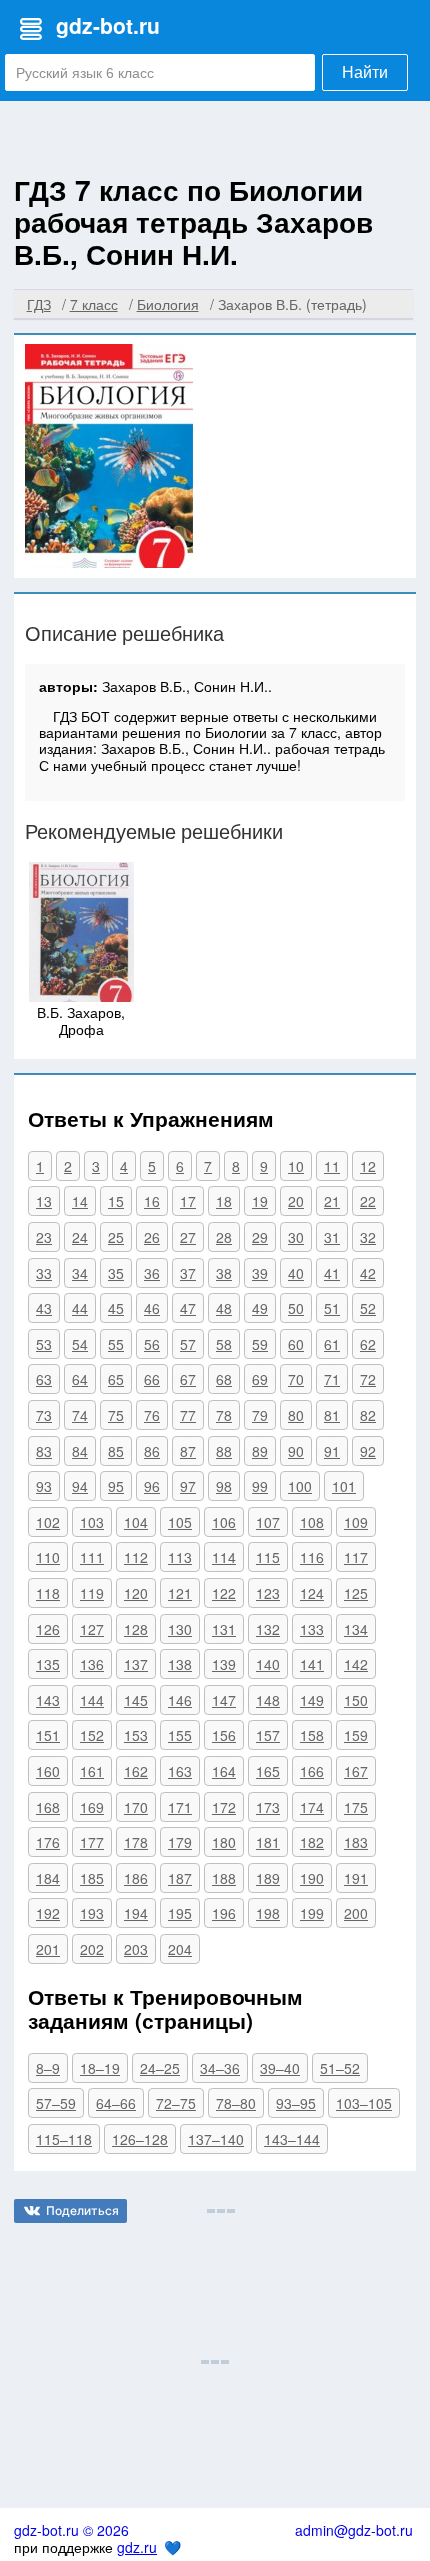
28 (224, 1237)
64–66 (116, 2103)
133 (312, 1629)
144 (92, 1700)
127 (92, 1629)
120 (136, 1593)
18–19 (100, 2068)
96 (152, 1486)
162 (136, 1771)
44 (80, 1308)
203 (136, 1949)
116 (312, 1557)
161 (92, 1771)
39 (260, 1273)
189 (268, 1878)
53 (44, 1344)
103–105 (364, 2103)
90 (296, 1451)
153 (136, 1735)
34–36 (220, 2068)
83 (44, 1451)
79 (260, 1415)
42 (368, 1273)
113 (180, 1557)
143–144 (292, 2139)
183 (356, 1842)
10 (296, 1166)
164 (224, 1771)
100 (300, 1486)
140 (268, 1664)
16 (152, 1201)
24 (80, 1237)
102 (48, 1522)
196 (224, 1913)
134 (356, 1629)
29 (260, 1237)
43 (44, 1308)
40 (296, 1273)
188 (224, 1878)
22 (368, 1201)
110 (48, 1557)
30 (296, 1237)
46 (152, 1308)
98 (224, 1486)
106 (224, 1522)
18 (224, 1201)
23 (44, 1237)
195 (180, 1913)
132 (268, 1629)
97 (188, 1486)
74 (80, 1415)
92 (368, 1451)
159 (356, 1735)
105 (180, 1522)
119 (92, 1593)
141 (312, 1664)
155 (180, 1735)
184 (48, 1878)
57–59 (56, 2103)
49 (260, 1308)
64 (80, 1379)
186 (136, 1878)
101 (344, 1486)
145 (136, 1700)
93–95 (296, 2103)
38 (224, 1273)
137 (136, 1664)
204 (180, 1949)
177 (92, 1842)
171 (180, 1807)
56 (152, 1344)
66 (152, 1379)
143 (48, 1700)
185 (92, 1878)
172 (224, 1807)
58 (224, 1344)
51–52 (340, 2068)
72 (368, 1379)
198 (268, 1913)
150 (356, 1700)
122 (224, 1593)
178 (136, 1842)
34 (80, 1273)
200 (356, 1913)
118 (48, 1593)
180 (224, 1842)
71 (332, 1379)
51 (332, 1308)
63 (44, 1379)
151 (48, 1735)
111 (92, 1557)
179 (180, 1842)
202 (92, 1949)
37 (188, 1273)
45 (116, 1308)
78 (224, 1415)
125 (356, 1593)
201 (48, 1949)
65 (116, 1379)
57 (188, 1344)
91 (332, 1451)
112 (136, 1557)
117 (356, 1557)
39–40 (280, 2068)
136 (92, 1664)
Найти (365, 72)
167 (356, 1771)
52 (368, 1308)
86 (152, 1451)
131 (224, 1629)
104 (136, 1522)
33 (44, 1273)
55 (116, 1344)
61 (332, 1344)
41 (332, 1273)
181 (268, 1842)
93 (44, 1486)
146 (180, 1700)
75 (116, 1415)
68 (224, 1379)
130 (180, 1629)
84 (80, 1451)
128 (136, 1629)
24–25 (160, 2068)
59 (260, 1344)
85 (116, 1451)
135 (48, 1664)
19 (260, 1201)
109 (356, 1522)
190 (312, 1878)
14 (80, 1201)
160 (48, 1771)
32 (368, 1237)
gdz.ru (137, 2547)
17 (188, 1201)
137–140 (216, 2139)
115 (268, 1557)
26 (152, 1237)
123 (268, 1593)
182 (312, 1842)
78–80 (236, 2103)
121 (180, 1593)
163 (180, 1771)
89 (260, 1451)
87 (188, 1451)
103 (92, 1522)
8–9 (48, 2068)
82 (368, 1415)
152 (92, 1735)
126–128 (140, 2139)
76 (152, 1415)
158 (312, 1735)
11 (332, 1166)
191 (356, 1878)
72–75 (176, 2103)
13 (44, 1201)
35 (116, 1273)
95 (116, 1486)
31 (332, 1237)
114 (224, 1557)
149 (312, 1700)
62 (368, 1344)
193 (92, 1913)
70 (296, 1379)
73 (44, 1415)
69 (260, 1379)
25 (116, 1237)
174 (312, 1807)
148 (268, 1700)
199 (312, 1913)
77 (188, 1415)
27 (188, 1237)
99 (260, 1486)
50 (296, 1308)
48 (224, 1308)
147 (224, 1700)
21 (332, 1201)
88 (224, 1451)
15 (116, 1201)
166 (312, 1771)
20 (296, 1201)
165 (268, 1771)
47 (188, 1308)
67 (188, 1379)
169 (92, 1807)
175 (356, 1807)
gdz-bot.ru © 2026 (71, 2530)
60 (296, 1344)
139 (224, 1664)
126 (48, 1629)
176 (48, 1842)
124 (312, 1593)
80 (296, 1415)
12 (368, 1166)
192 (48, 1913)
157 (268, 1735)
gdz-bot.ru (108, 25)
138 (180, 1664)
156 (224, 1735)
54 (80, 1344)
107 (268, 1522)
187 (180, 1878)
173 (268, 1807)
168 (48, 1807)
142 (356, 1664)
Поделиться (82, 2210)
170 (136, 1807)
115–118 (64, 2139)
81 (332, 1415)
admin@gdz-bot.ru (354, 2530)
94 (80, 1486)
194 (136, 1913)
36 (152, 1273)
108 (312, 1522)
